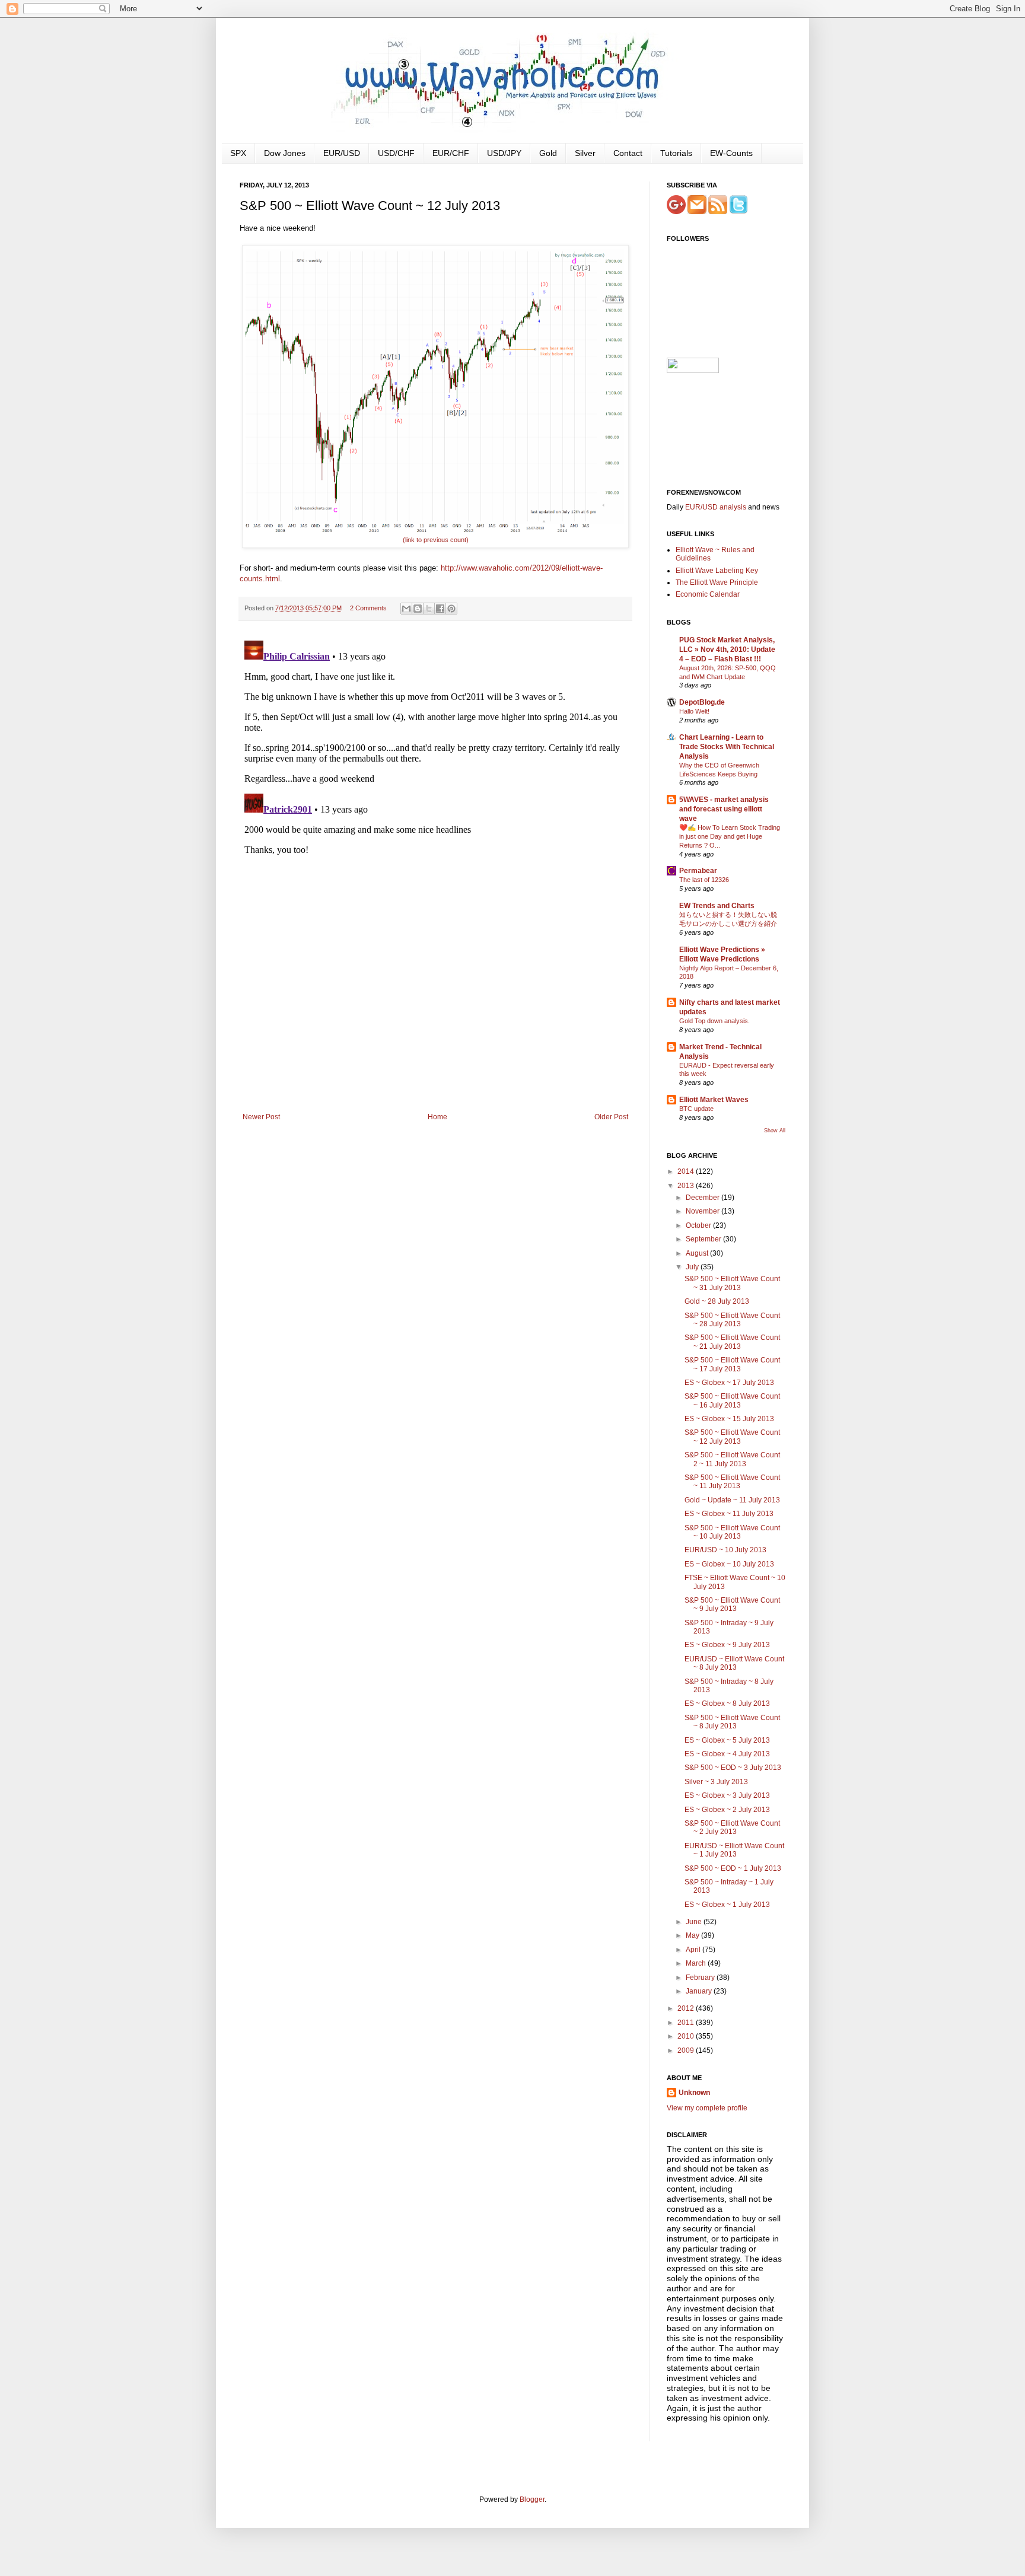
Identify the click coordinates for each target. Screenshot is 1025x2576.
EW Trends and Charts (717, 906)
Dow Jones (285, 153)
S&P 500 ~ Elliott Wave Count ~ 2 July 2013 (732, 1827)
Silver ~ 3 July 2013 (716, 1782)
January (700, 1991)
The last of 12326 (704, 880)
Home (437, 1117)
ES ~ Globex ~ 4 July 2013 (727, 1754)
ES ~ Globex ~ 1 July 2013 (727, 1905)
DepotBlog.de (702, 702)
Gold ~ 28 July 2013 (717, 1301)
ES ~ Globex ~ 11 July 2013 (729, 1514)
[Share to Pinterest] (451, 609)
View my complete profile (707, 2108)
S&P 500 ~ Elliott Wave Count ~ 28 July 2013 (732, 1320)
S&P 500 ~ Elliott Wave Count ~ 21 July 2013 (732, 1342)
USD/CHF (396, 153)
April (694, 1950)
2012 (687, 2008)
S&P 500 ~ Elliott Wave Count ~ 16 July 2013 (732, 1400)
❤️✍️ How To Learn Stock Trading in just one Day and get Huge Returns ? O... (730, 836)
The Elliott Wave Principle (717, 582)
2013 (687, 1186)
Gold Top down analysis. (714, 1021)
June (695, 1922)
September (704, 1239)
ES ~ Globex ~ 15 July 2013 (729, 1419)
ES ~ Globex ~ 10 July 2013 (729, 1564)
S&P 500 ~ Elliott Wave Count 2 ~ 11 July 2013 (732, 1459)
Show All (775, 1131)
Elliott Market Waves (714, 1100)
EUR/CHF (451, 153)
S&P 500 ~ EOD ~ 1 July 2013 (733, 1868)
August (698, 1253)
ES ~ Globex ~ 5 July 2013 (727, 1740)
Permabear (698, 871)
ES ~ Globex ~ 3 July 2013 (727, 1795)
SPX (238, 153)
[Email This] (406, 609)
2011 (687, 2023)
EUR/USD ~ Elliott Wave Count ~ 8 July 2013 (734, 1663)
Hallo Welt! (694, 711)
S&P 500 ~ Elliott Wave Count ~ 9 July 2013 (732, 1604)
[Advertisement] (435, 1024)
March (697, 1963)
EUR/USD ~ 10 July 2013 (725, 1550)
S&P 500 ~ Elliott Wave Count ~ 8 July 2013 (732, 1722)
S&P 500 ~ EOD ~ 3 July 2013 (733, 1768)
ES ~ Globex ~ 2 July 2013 (727, 1810)
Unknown (694, 2093)
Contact (628, 153)
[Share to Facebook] (440, 609)
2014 (687, 1171)
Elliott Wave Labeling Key (717, 571)
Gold (548, 153)
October (699, 1225)
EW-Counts (731, 153)
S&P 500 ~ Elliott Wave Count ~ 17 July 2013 (732, 1364)
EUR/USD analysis (716, 507)
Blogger (532, 2499)
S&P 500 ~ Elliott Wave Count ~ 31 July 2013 (732, 1283)
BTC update (696, 1109)
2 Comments (368, 608)
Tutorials (676, 153)
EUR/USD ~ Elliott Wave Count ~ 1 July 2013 (734, 1850)
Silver (585, 153)
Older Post (611, 1117)
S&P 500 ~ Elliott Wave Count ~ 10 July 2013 (732, 1532)
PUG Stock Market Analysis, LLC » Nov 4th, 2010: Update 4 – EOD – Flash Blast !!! (727, 649)
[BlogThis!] (418, 609)
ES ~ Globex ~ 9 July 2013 (727, 1645)
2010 (687, 2036)
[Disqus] (435, 784)
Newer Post (261, 1117)
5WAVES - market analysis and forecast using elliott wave (724, 809)
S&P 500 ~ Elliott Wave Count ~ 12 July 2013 (732, 1437)
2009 (687, 2050)
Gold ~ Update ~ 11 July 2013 (732, 1500)
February (701, 1978)
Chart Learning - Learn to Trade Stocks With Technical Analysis (727, 747)
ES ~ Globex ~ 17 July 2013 (729, 1383)
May (693, 1935)
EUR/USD (342, 153)
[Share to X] (429, 609)
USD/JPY (504, 153)
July (693, 1267)
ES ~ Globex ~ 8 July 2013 (727, 1703)
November (704, 1211)
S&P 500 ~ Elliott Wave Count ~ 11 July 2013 (732, 1482)
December (704, 1198)
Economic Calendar (708, 594)
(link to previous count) (436, 540)
